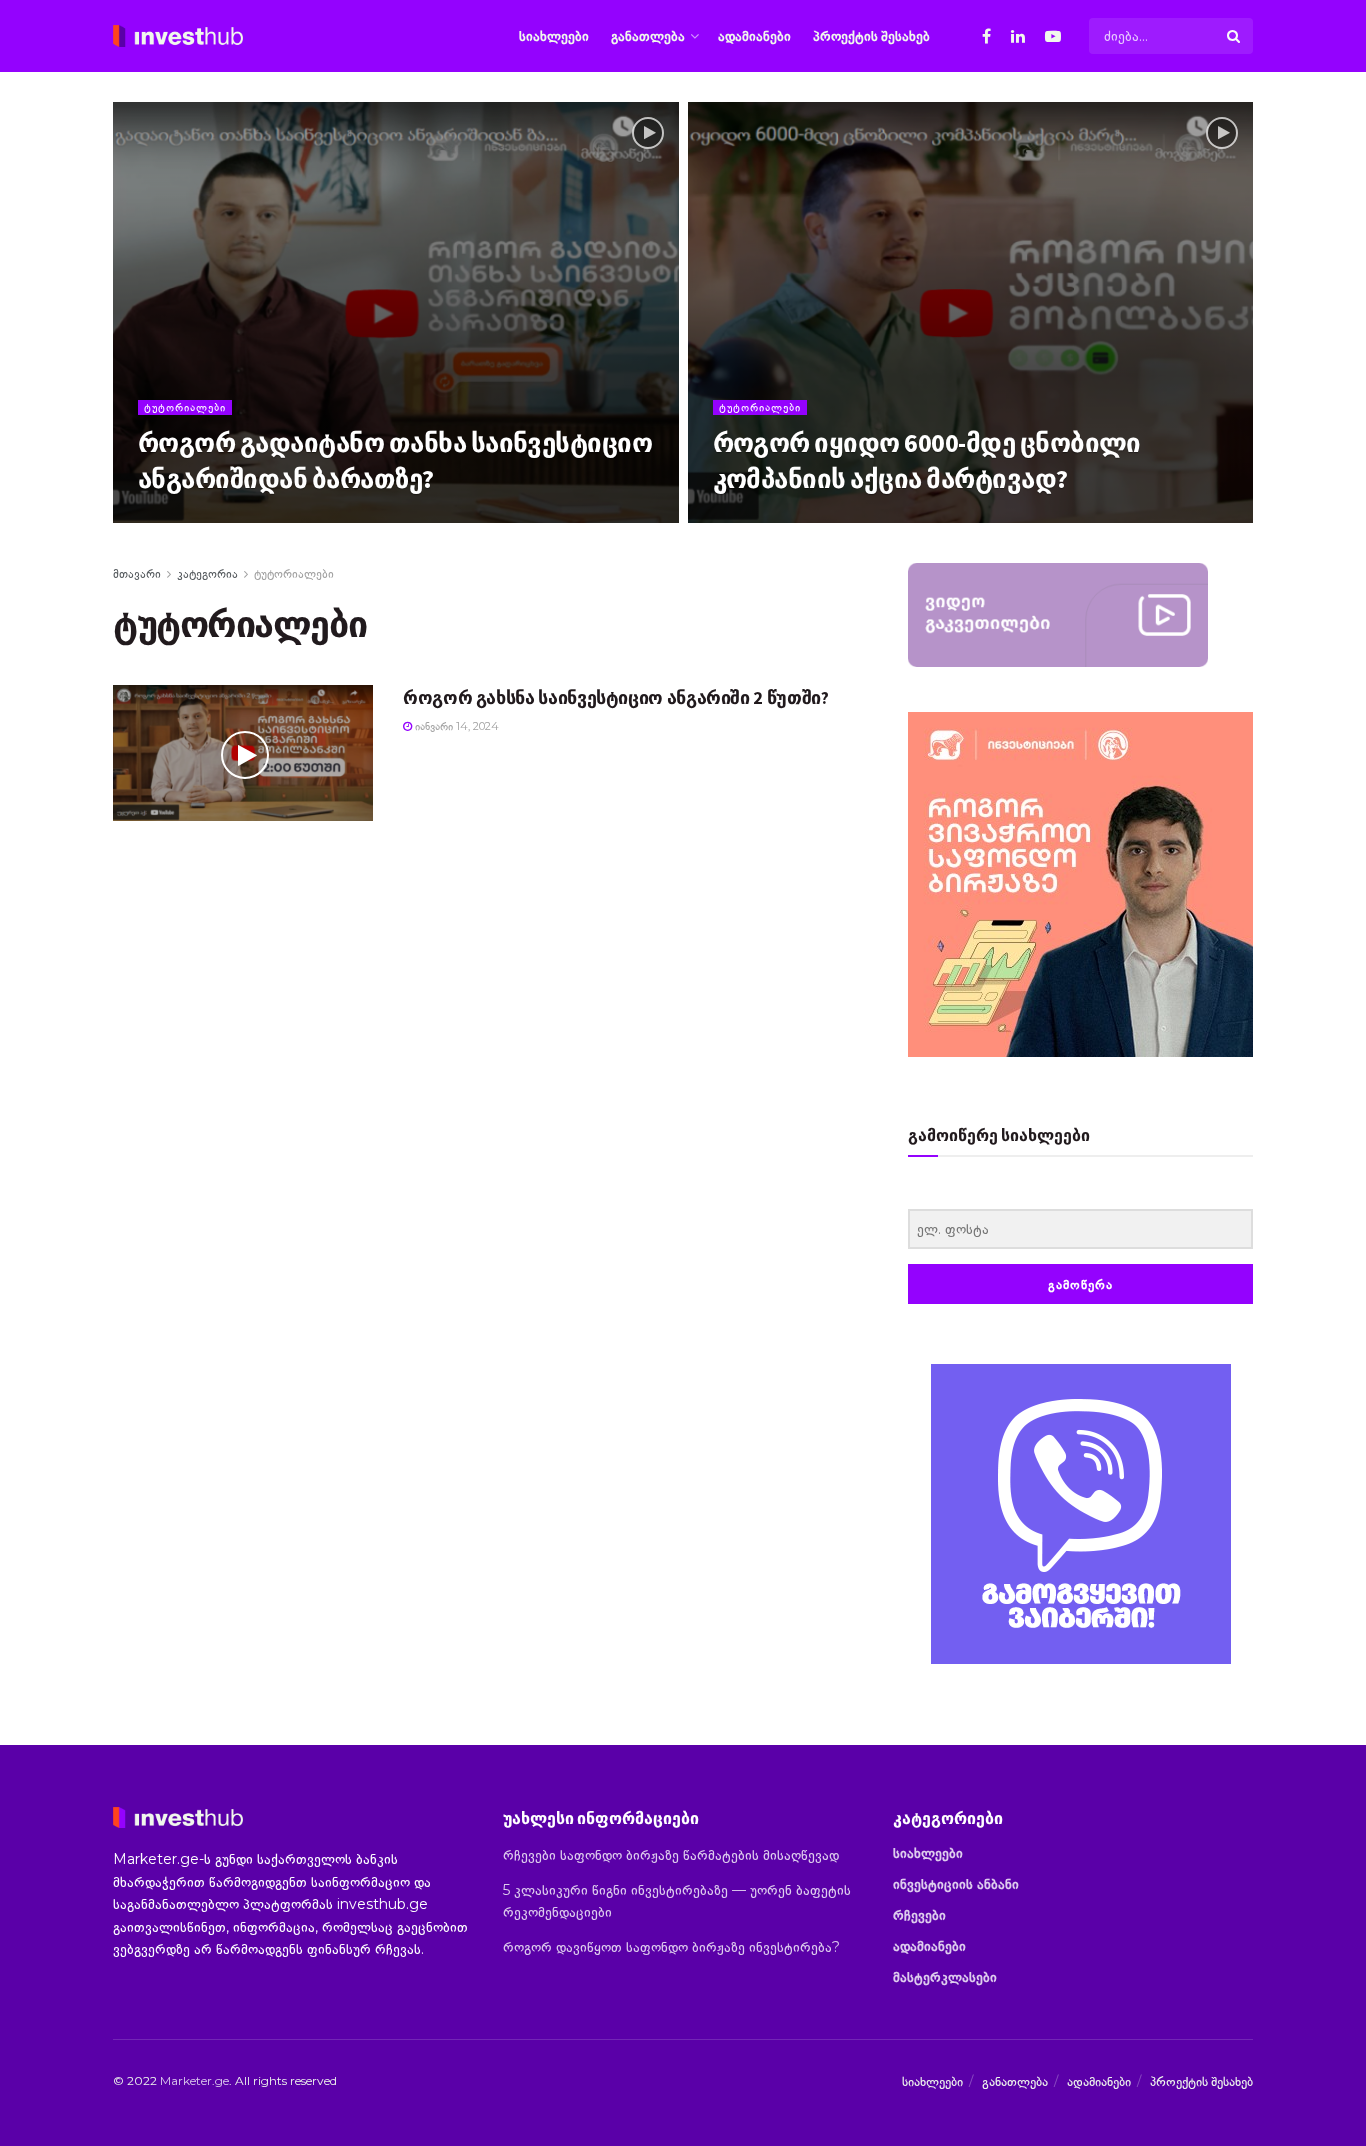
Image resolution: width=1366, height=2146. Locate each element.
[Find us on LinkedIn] (1018, 36)
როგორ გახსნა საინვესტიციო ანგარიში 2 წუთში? (616, 697)
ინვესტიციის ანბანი (956, 1884)
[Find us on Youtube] (1053, 36)
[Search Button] (1235, 36)
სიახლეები (554, 36)
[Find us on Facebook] (986, 36)
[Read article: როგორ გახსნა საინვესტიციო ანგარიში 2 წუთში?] (243, 753)
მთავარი (137, 573)
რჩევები (919, 1915)
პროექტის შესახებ (871, 36)
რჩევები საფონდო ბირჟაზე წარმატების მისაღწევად (671, 1855)
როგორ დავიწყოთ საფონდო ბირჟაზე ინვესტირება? (671, 1947)
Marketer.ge (194, 2080)
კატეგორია (207, 573)
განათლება (648, 36)
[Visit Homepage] (178, 35)
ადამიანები (754, 36)
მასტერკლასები (945, 1977)
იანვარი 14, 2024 (190, 517)
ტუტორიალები (185, 407)
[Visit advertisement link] (1080, 1514)
